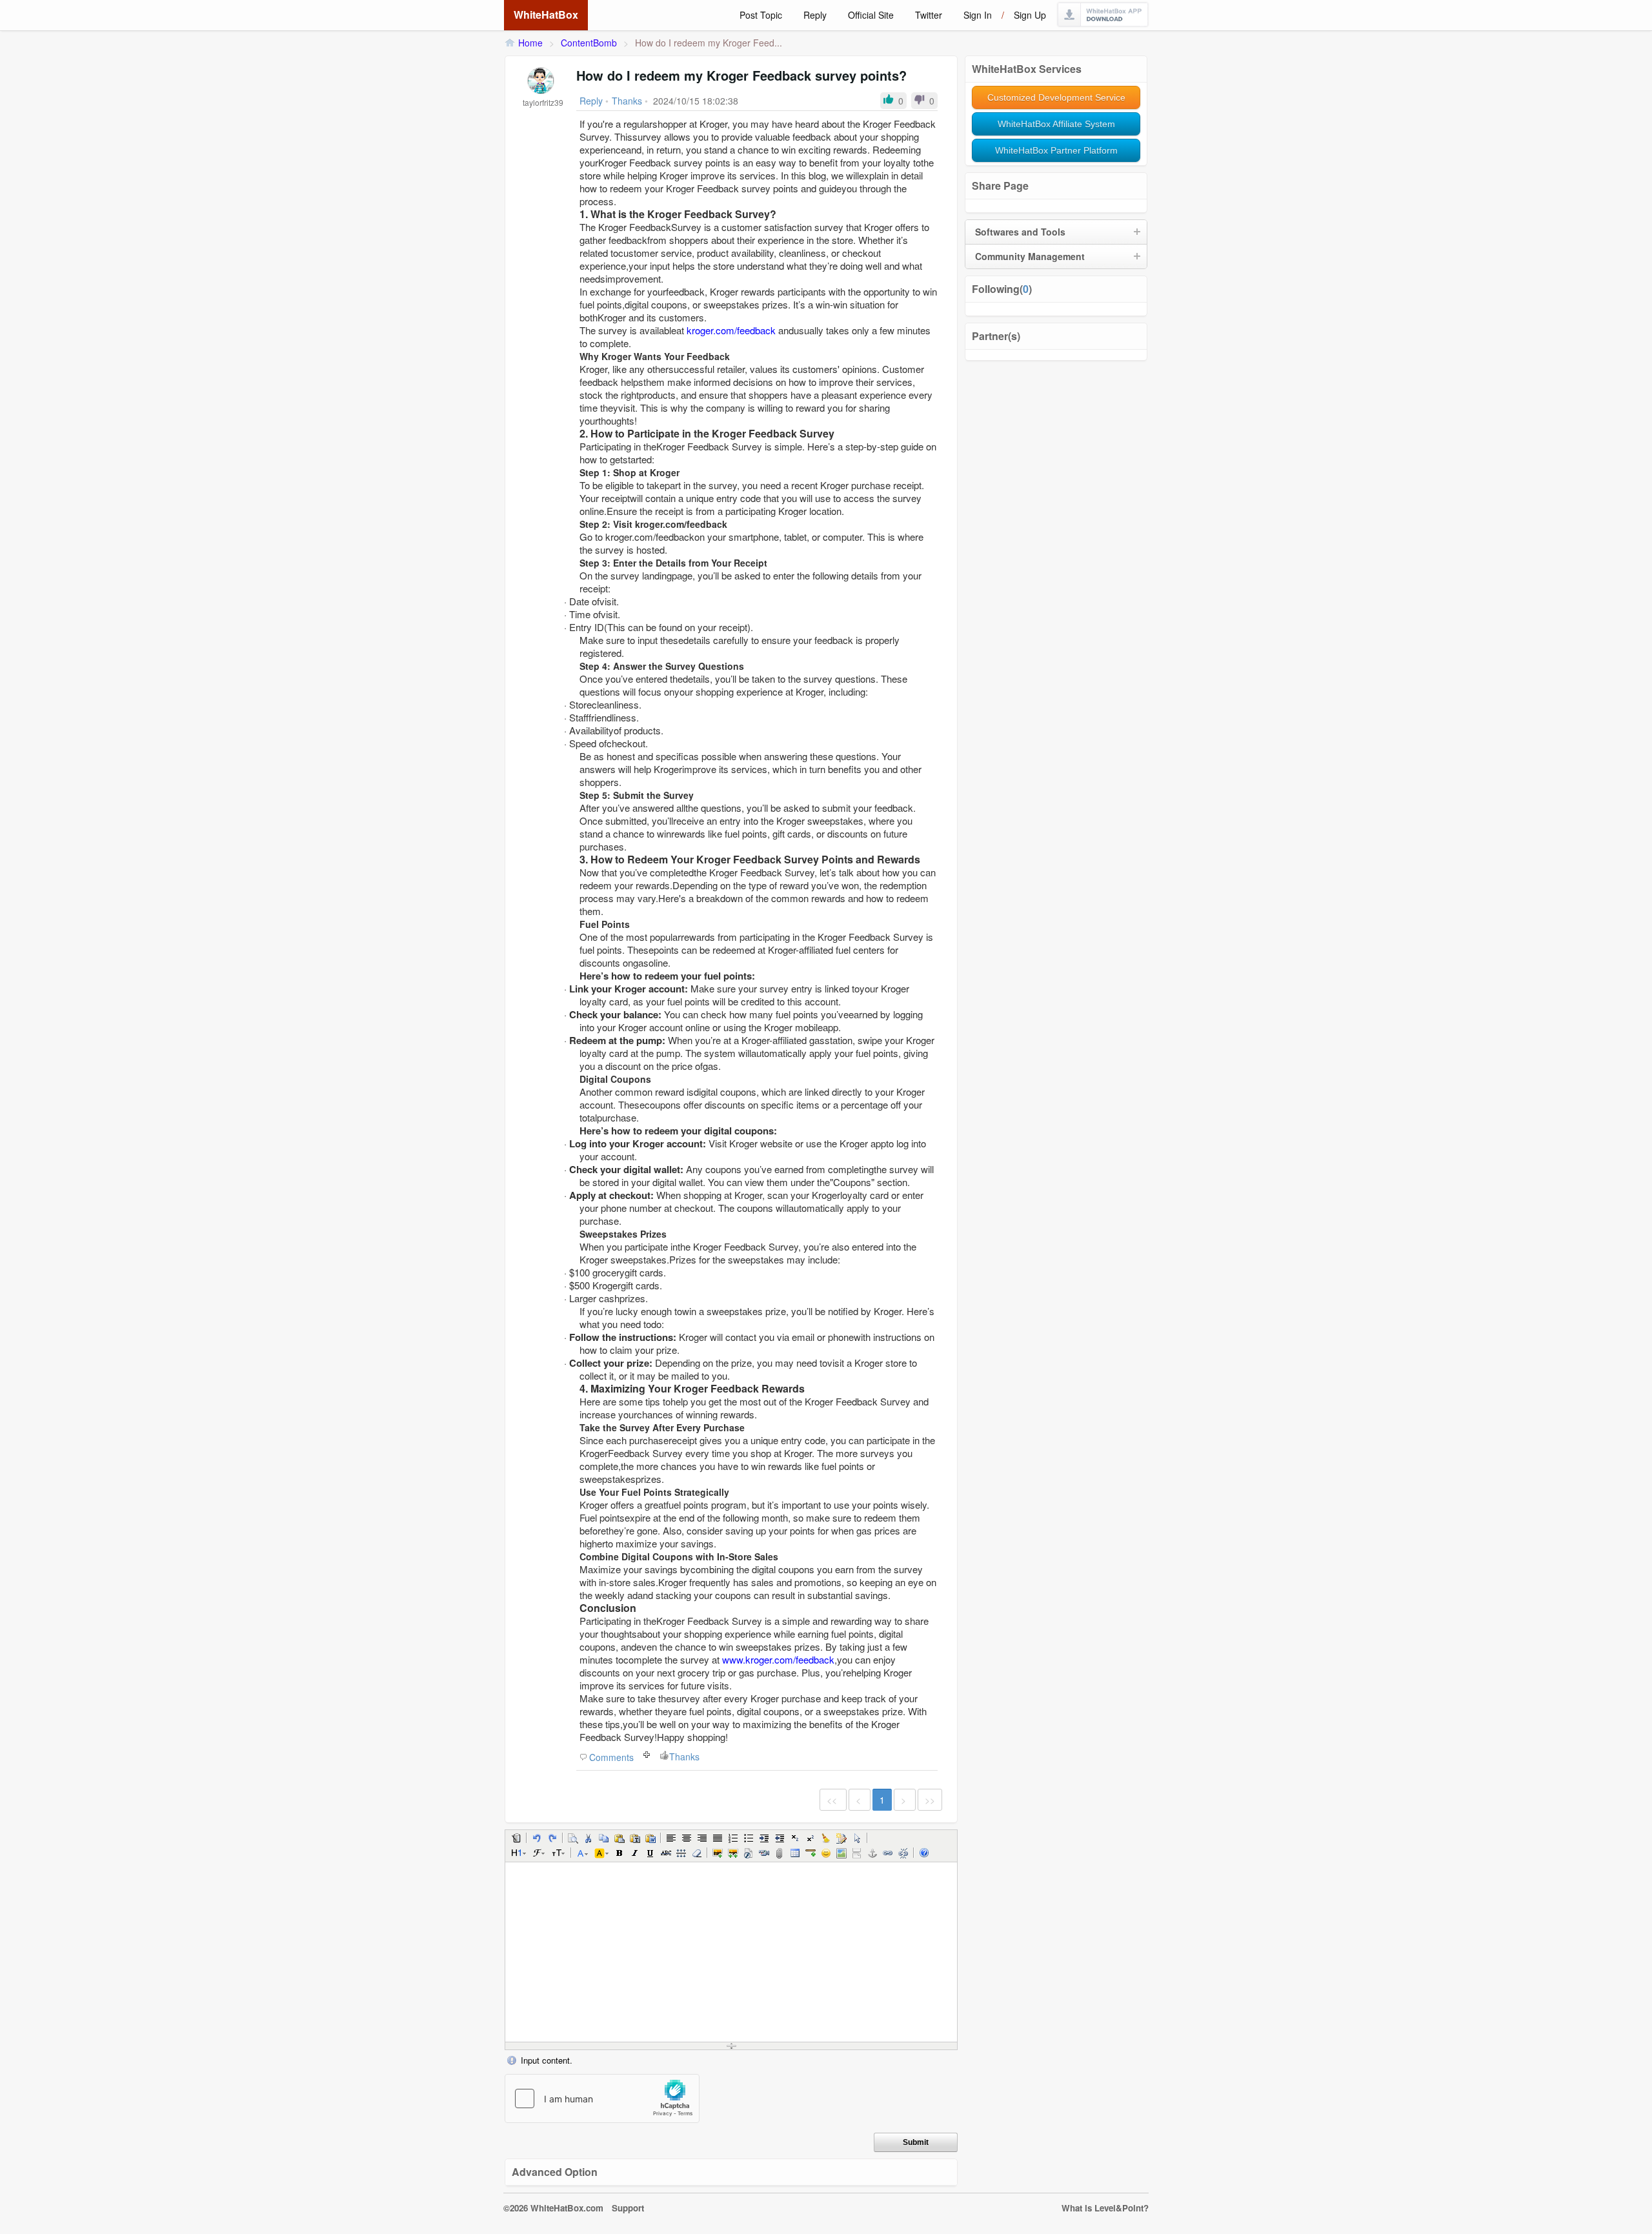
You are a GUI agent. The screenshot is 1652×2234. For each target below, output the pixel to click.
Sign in (978, 15)
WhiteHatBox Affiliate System (1056, 124)
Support (628, 2208)
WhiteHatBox (546, 15)
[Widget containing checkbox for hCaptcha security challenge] (602, 2098)
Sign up (1030, 15)
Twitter (929, 15)
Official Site (871, 15)
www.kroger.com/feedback (778, 1659)
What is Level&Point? (1105, 2208)
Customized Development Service (1056, 97)
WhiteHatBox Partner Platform (1056, 150)
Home (530, 43)
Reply (815, 15)
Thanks (684, 1756)
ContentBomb (589, 43)
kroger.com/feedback (731, 330)
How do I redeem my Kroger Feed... (709, 43)
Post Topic (761, 15)
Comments (611, 1757)
